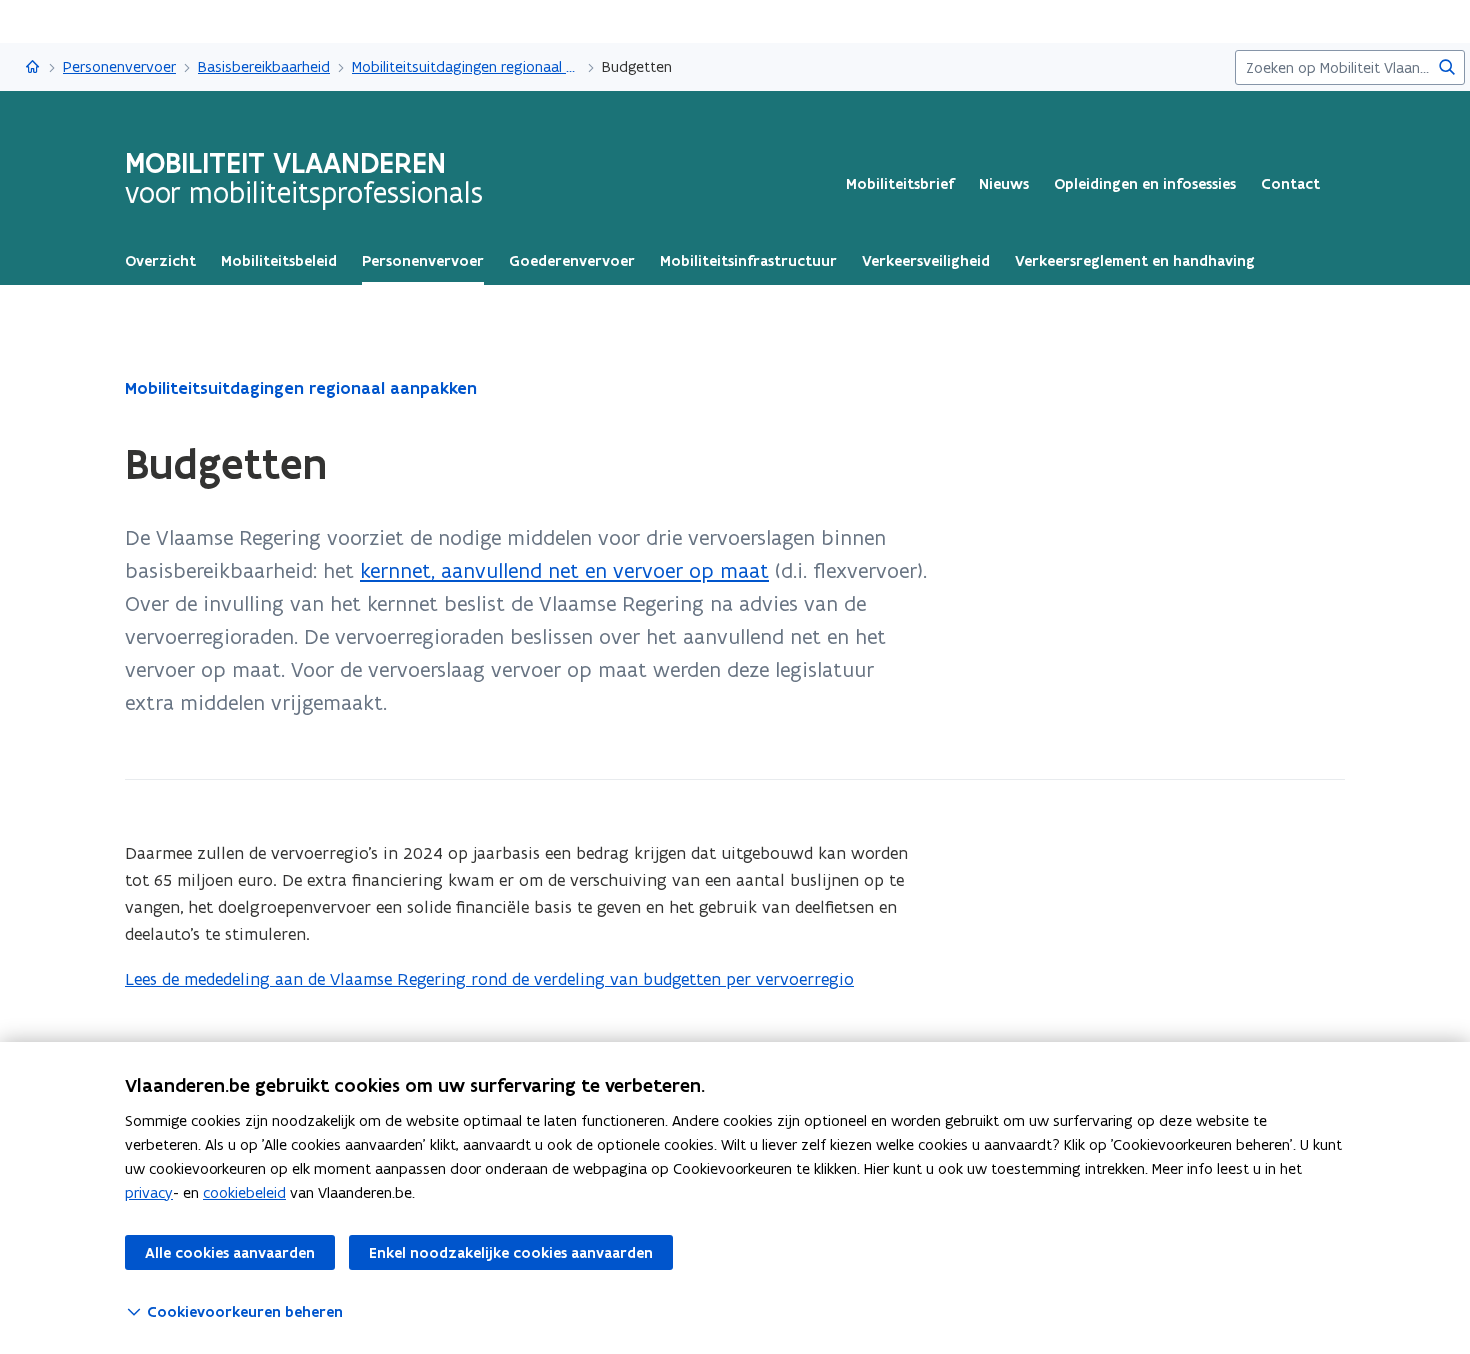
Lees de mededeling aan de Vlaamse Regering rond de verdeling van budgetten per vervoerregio (489, 979)
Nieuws (1004, 184)
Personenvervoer (119, 66)
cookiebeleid (244, 1192)
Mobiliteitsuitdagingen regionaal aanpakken (466, 66)
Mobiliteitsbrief (900, 184)
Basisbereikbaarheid (264, 66)
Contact (1290, 184)
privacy (149, 1192)
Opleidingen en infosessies (1145, 184)
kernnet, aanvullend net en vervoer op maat (564, 570)
